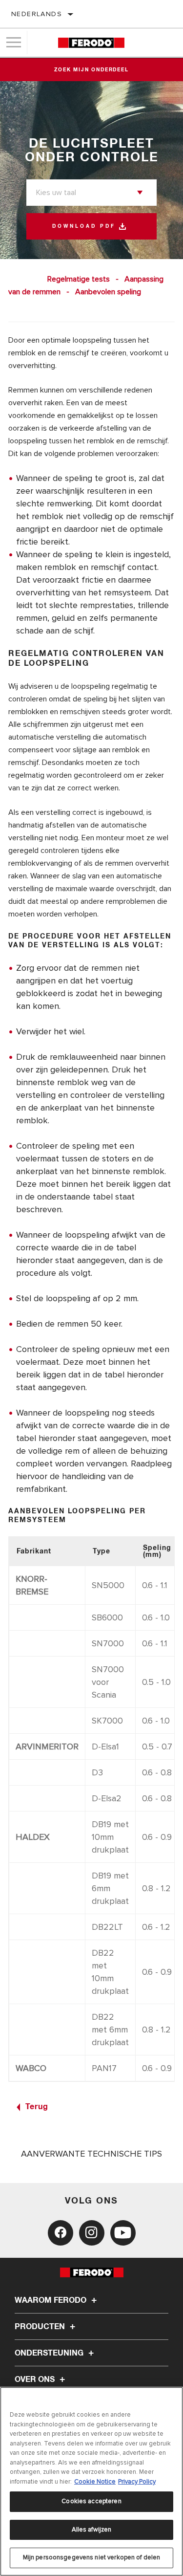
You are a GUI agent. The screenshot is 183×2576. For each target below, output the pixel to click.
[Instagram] (92, 2233)
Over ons (36, 2380)
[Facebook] (61, 2233)
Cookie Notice (95, 2482)
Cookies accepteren (91, 2501)
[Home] (91, 43)
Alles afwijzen (92, 2530)
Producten (41, 2327)
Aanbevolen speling (108, 292)
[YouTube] (123, 2233)
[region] (91, 2481)
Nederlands (37, 14)
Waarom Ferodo (51, 2300)
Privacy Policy (137, 2482)
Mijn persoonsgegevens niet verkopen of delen (92, 2557)
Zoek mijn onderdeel (91, 70)
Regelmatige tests (79, 279)
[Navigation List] (14, 43)
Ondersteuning (50, 2353)
